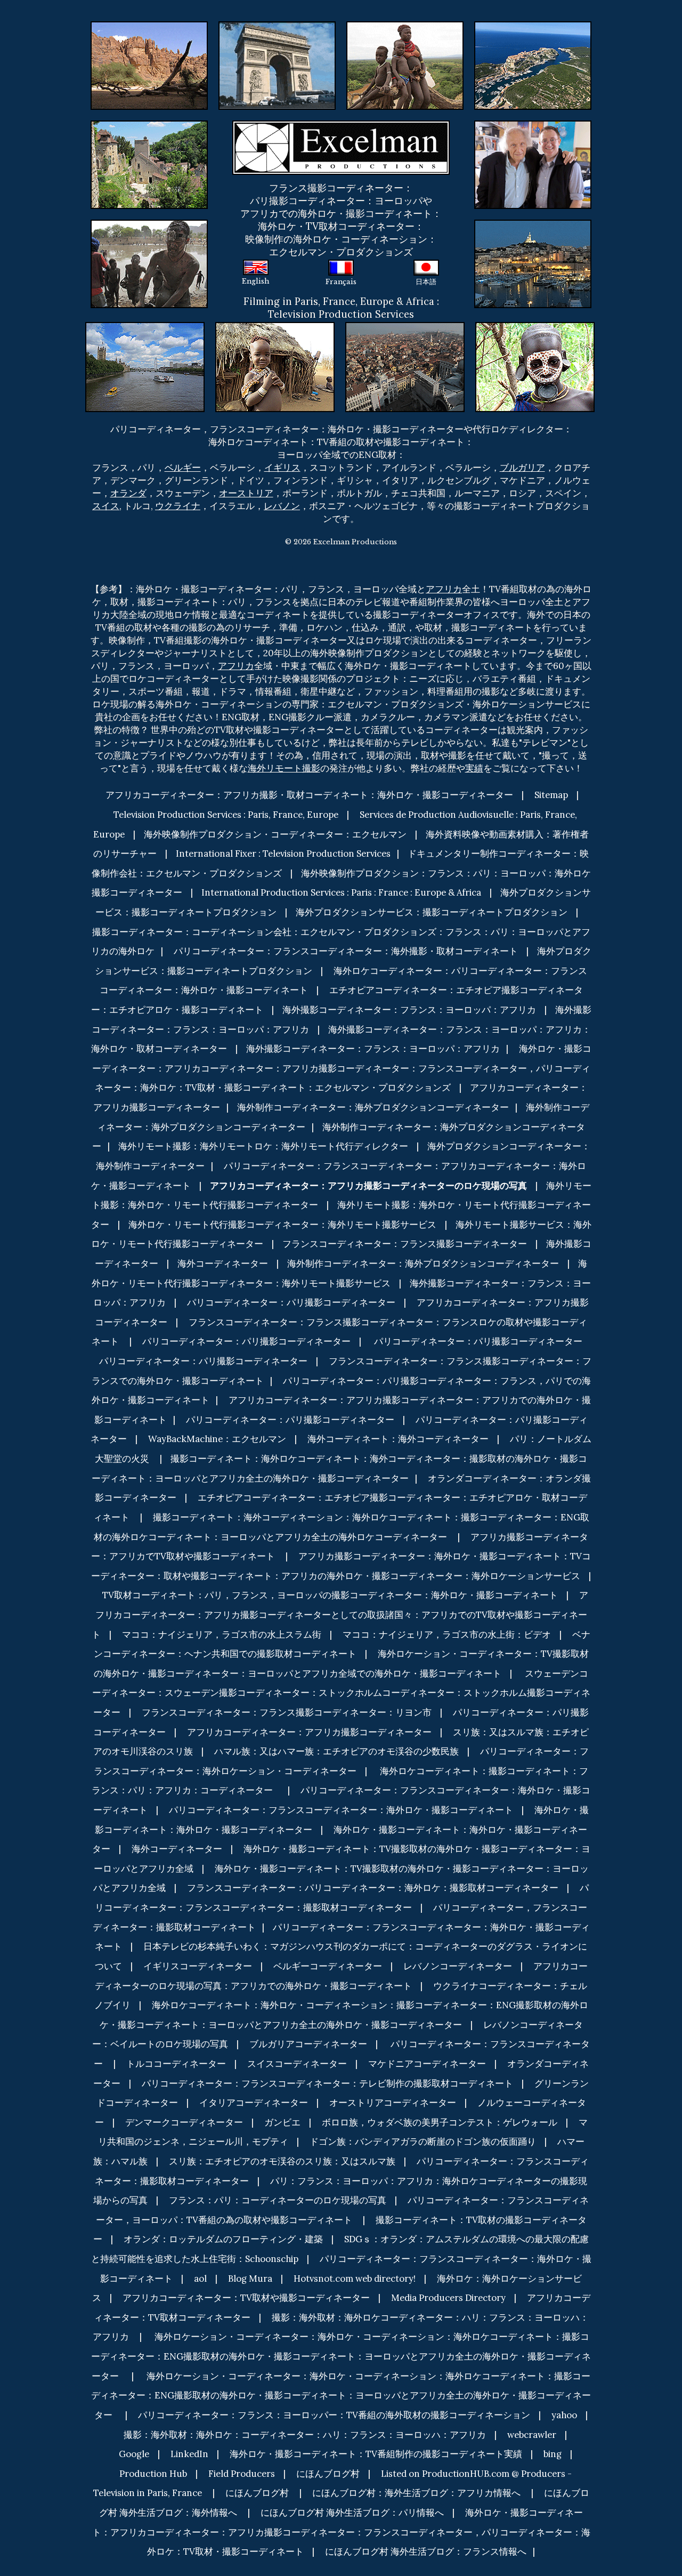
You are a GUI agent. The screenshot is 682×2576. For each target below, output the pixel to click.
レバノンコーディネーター (458, 1966)
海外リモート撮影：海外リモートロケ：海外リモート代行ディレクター (263, 1146)
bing (553, 2454)
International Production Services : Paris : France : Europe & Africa (341, 892)
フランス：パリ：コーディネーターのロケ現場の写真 (278, 2200)
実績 (474, 768)
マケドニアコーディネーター (427, 2064)
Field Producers (242, 2474)
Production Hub (153, 2474)
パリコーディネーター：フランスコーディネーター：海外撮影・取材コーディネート (346, 951)
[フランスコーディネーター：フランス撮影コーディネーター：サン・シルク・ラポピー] (149, 127)
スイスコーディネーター (297, 2064)
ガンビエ (282, 2122)
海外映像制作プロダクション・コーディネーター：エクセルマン (275, 834)
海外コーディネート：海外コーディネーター (398, 1439)
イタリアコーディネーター (254, 2103)
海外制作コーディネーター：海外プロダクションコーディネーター (373, 1107)
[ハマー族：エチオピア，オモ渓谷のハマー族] (275, 328)
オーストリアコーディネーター (393, 2103)
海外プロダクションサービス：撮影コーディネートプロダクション (432, 912)
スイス (106, 506)
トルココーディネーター (176, 2064)
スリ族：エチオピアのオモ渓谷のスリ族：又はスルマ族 (282, 2161)
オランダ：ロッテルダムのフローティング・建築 (223, 2239)
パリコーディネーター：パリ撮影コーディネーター (291, 1302)
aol (200, 2279)
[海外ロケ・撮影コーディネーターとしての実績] (149, 226)
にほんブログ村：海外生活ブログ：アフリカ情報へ (416, 2493)
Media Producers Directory (448, 2298)
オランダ (128, 493)
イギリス (282, 468)
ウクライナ (178, 506)
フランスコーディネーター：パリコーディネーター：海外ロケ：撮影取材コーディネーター (373, 1888)
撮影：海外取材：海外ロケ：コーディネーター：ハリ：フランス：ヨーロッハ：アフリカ (305, 2435)
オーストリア (246, 493)
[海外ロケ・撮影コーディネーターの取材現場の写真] (277, 28)
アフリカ (444, 589)
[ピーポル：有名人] (533, 127)
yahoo (564, 2415)
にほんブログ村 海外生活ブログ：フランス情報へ (426, 2551)
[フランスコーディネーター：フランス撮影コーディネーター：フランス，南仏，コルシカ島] (533, 28)
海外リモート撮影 (284, 768)
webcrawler (532, 2435)
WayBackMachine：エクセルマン (217, 1439)
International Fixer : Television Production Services (283, 854)
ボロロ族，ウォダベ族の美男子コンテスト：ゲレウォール (440, 2122)
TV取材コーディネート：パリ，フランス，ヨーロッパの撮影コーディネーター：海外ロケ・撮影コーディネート (330, 1595)
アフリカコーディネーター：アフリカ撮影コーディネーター (309, 1732)
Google (134, 2454)
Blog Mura (250, 2279)
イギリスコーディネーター (198, 1966)
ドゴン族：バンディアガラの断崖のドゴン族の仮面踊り (423, 2142)
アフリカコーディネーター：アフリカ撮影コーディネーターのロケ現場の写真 (368, 1186)
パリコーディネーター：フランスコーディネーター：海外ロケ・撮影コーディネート (341, 1810)
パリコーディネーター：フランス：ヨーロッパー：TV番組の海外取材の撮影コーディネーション (334, 2415)
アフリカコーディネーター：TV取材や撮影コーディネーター (246, 2298)
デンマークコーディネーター (184, 2122)
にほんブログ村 (328, 2474)
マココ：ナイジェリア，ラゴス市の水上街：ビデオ (447, 1635)
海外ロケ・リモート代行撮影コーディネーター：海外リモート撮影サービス (282, 1225)
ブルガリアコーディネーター (308, 2044)
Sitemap (551, 795)
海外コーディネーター (223, 1263)
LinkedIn (189, 2454)
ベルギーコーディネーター (328, 1966)
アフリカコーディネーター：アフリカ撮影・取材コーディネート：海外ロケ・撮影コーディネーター (309, 795)
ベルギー (183, 468)
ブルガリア (522, 468)
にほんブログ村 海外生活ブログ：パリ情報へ (352, 2513)
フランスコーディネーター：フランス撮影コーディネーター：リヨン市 (287, 1712)
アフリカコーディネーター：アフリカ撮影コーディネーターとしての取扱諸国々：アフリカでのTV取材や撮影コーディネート (340, 1615)
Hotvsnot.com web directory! (355, 2279)
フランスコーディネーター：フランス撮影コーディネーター (405, 1244)
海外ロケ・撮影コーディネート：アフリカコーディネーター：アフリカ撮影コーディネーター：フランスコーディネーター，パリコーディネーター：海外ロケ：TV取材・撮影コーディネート (341, 2532)
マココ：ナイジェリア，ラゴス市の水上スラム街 (222, 1635)
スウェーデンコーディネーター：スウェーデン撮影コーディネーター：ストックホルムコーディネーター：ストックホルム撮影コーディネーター (341, 1693)
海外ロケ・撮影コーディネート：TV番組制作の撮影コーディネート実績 (376, 2454)
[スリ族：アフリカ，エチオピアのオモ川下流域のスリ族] (535, 328)
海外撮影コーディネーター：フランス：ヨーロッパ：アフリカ (409, 1010)
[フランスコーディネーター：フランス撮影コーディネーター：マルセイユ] (533, 226)
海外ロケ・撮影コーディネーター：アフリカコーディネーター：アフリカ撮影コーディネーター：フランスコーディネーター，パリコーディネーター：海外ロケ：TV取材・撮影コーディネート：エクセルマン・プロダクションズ (342, 1068)
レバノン (282, 506)
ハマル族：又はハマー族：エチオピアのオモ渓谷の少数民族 (336, 1751)
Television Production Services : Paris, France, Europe (226, 815)
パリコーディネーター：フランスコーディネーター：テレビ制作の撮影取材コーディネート (327, 2083)
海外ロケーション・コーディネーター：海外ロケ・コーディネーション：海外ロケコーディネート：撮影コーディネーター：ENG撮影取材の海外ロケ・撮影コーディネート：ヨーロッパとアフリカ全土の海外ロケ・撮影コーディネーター (341, 2356)
